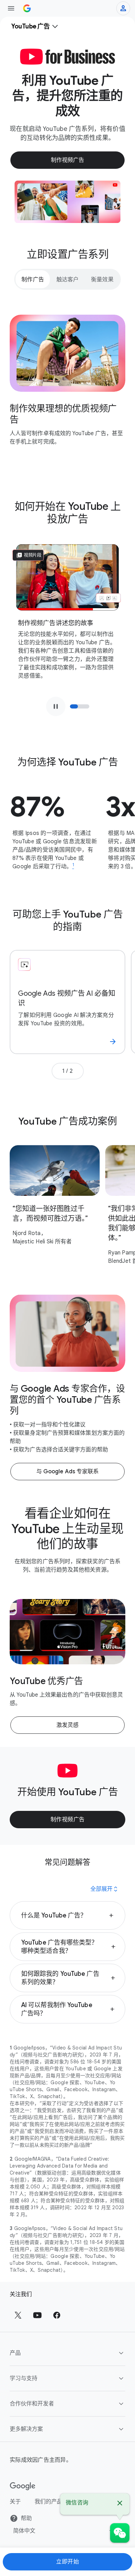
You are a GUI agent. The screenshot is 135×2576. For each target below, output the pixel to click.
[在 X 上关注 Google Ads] (18, 2315)
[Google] (23, 2486)
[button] (67, 1915)
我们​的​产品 (48, 2502)
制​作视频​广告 (68, 1820)
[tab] (33, 279)
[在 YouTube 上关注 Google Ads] (37, 2315)
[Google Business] (27, 8)
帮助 (26, 2518)
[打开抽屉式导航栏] (11, 8)
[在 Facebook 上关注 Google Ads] (57, 2315)
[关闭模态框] (120, 2504)
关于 (15, 2502)
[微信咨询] (120, 2533)
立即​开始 (67, 2562)
